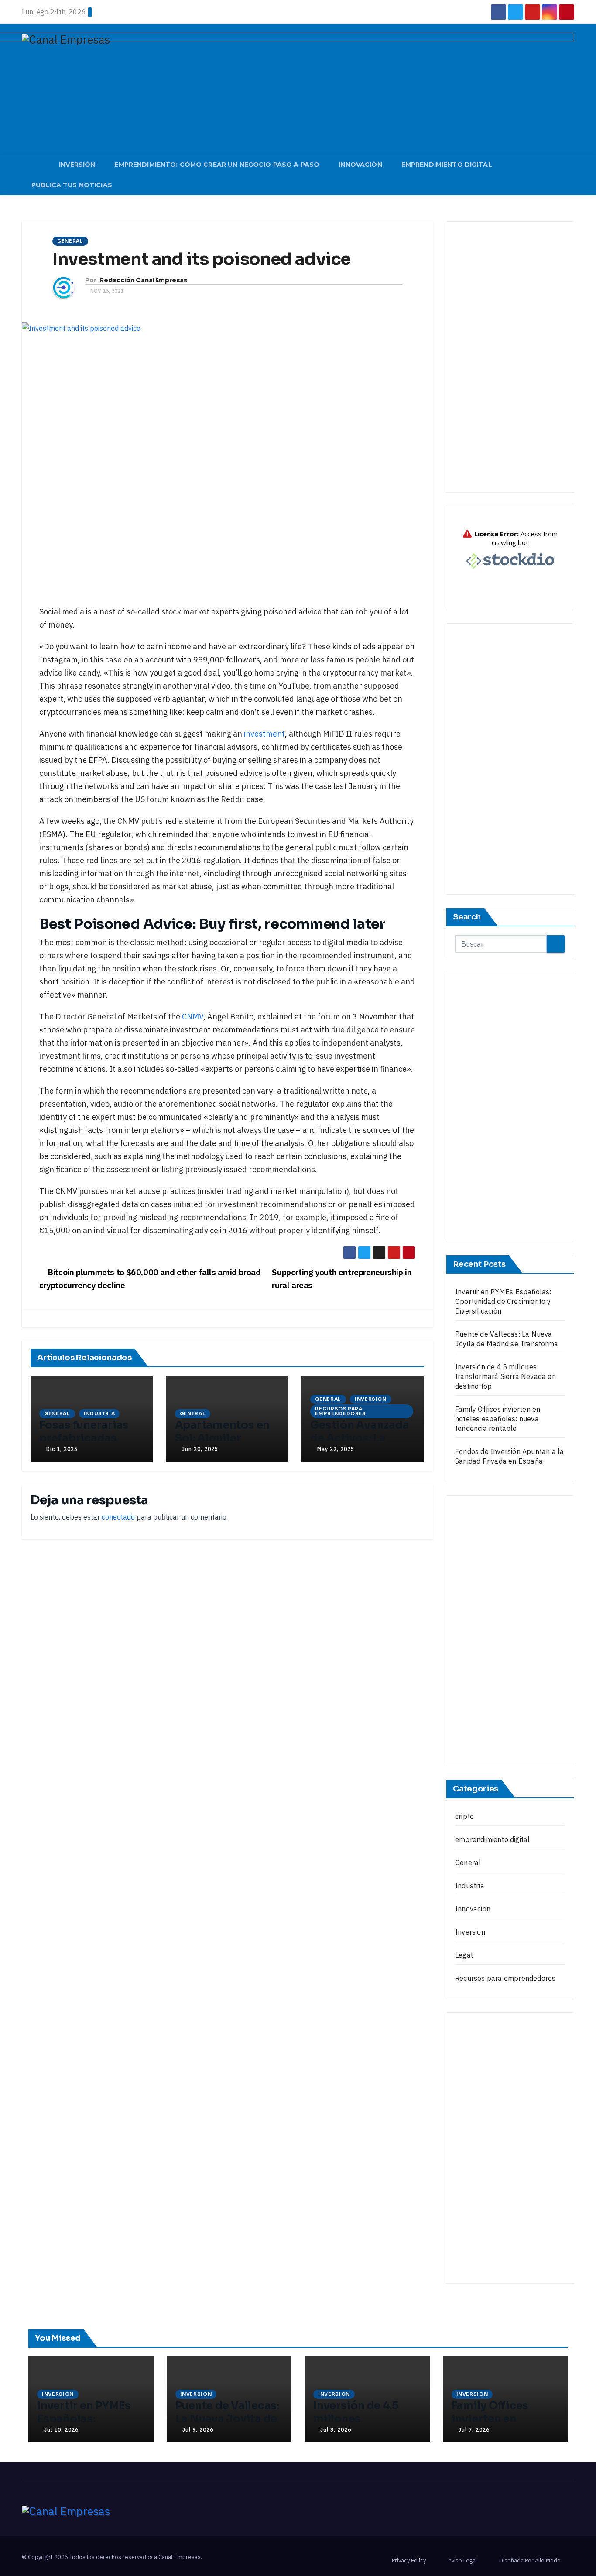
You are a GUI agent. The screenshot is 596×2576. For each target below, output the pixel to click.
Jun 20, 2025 (200, 1449)
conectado (118, 1517)
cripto (464, 1816)
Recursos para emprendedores (341, 1411)
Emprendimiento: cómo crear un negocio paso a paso (217, 165)
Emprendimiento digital (447, 165)
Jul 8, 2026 (336, 2430)
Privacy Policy (409, 2561)
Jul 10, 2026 (61, 2430)
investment (264, 734)
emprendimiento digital (492, 1839)
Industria (99, 1413)
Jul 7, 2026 (474, 2430)
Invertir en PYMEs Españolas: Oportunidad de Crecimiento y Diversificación (503, 1301)
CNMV (193, 1017)
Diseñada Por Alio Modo (530, 2561)
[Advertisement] (510, 357)
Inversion (371, 1399)
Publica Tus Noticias (72, 185)
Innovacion (473, 1909)
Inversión (77, 165)
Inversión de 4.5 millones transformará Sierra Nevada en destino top (505, 1376)
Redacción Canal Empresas (144, 280)
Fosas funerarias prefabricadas (84, 1432)
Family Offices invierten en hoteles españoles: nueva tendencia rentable (498, 1419)
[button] (572, 175)
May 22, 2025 (336, 1449)
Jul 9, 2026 (198, 2430)
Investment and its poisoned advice (202, 259)
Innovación (360, 165)
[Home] (36, 166)
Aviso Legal (462, 2561)
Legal (464, 1955)
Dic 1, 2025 (62, 1449)
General (70, 241)
